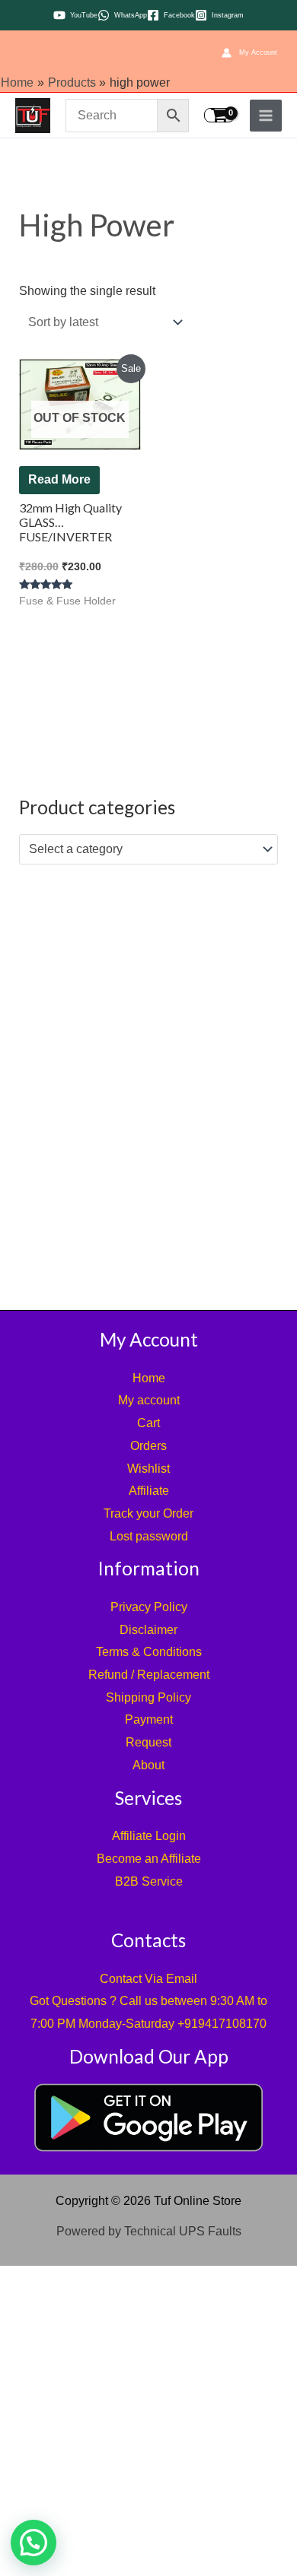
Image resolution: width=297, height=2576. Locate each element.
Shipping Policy (148, 1697)
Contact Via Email (148, 1979)
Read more (59, 479)
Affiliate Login (149, 1836)
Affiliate (149, 1491)
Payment (149, 1719)
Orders (148, 1446)
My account (149, 1400)
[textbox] (141, 849)
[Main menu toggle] (266, 116)
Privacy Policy (149, 1607)
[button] (34, 2543)
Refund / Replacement (149, 1675)
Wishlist (148, 1469)
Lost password (149, 1536)
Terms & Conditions (149, 1652)
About (148, 1765)
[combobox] (149, 849)
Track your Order (148, 1513)
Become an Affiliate (149, 1859)
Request (148, 1742)
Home (149, 1378)
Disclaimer (148, 1630)
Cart (148, 1423)
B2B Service (149, 1881)
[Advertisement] (148, 1083)
